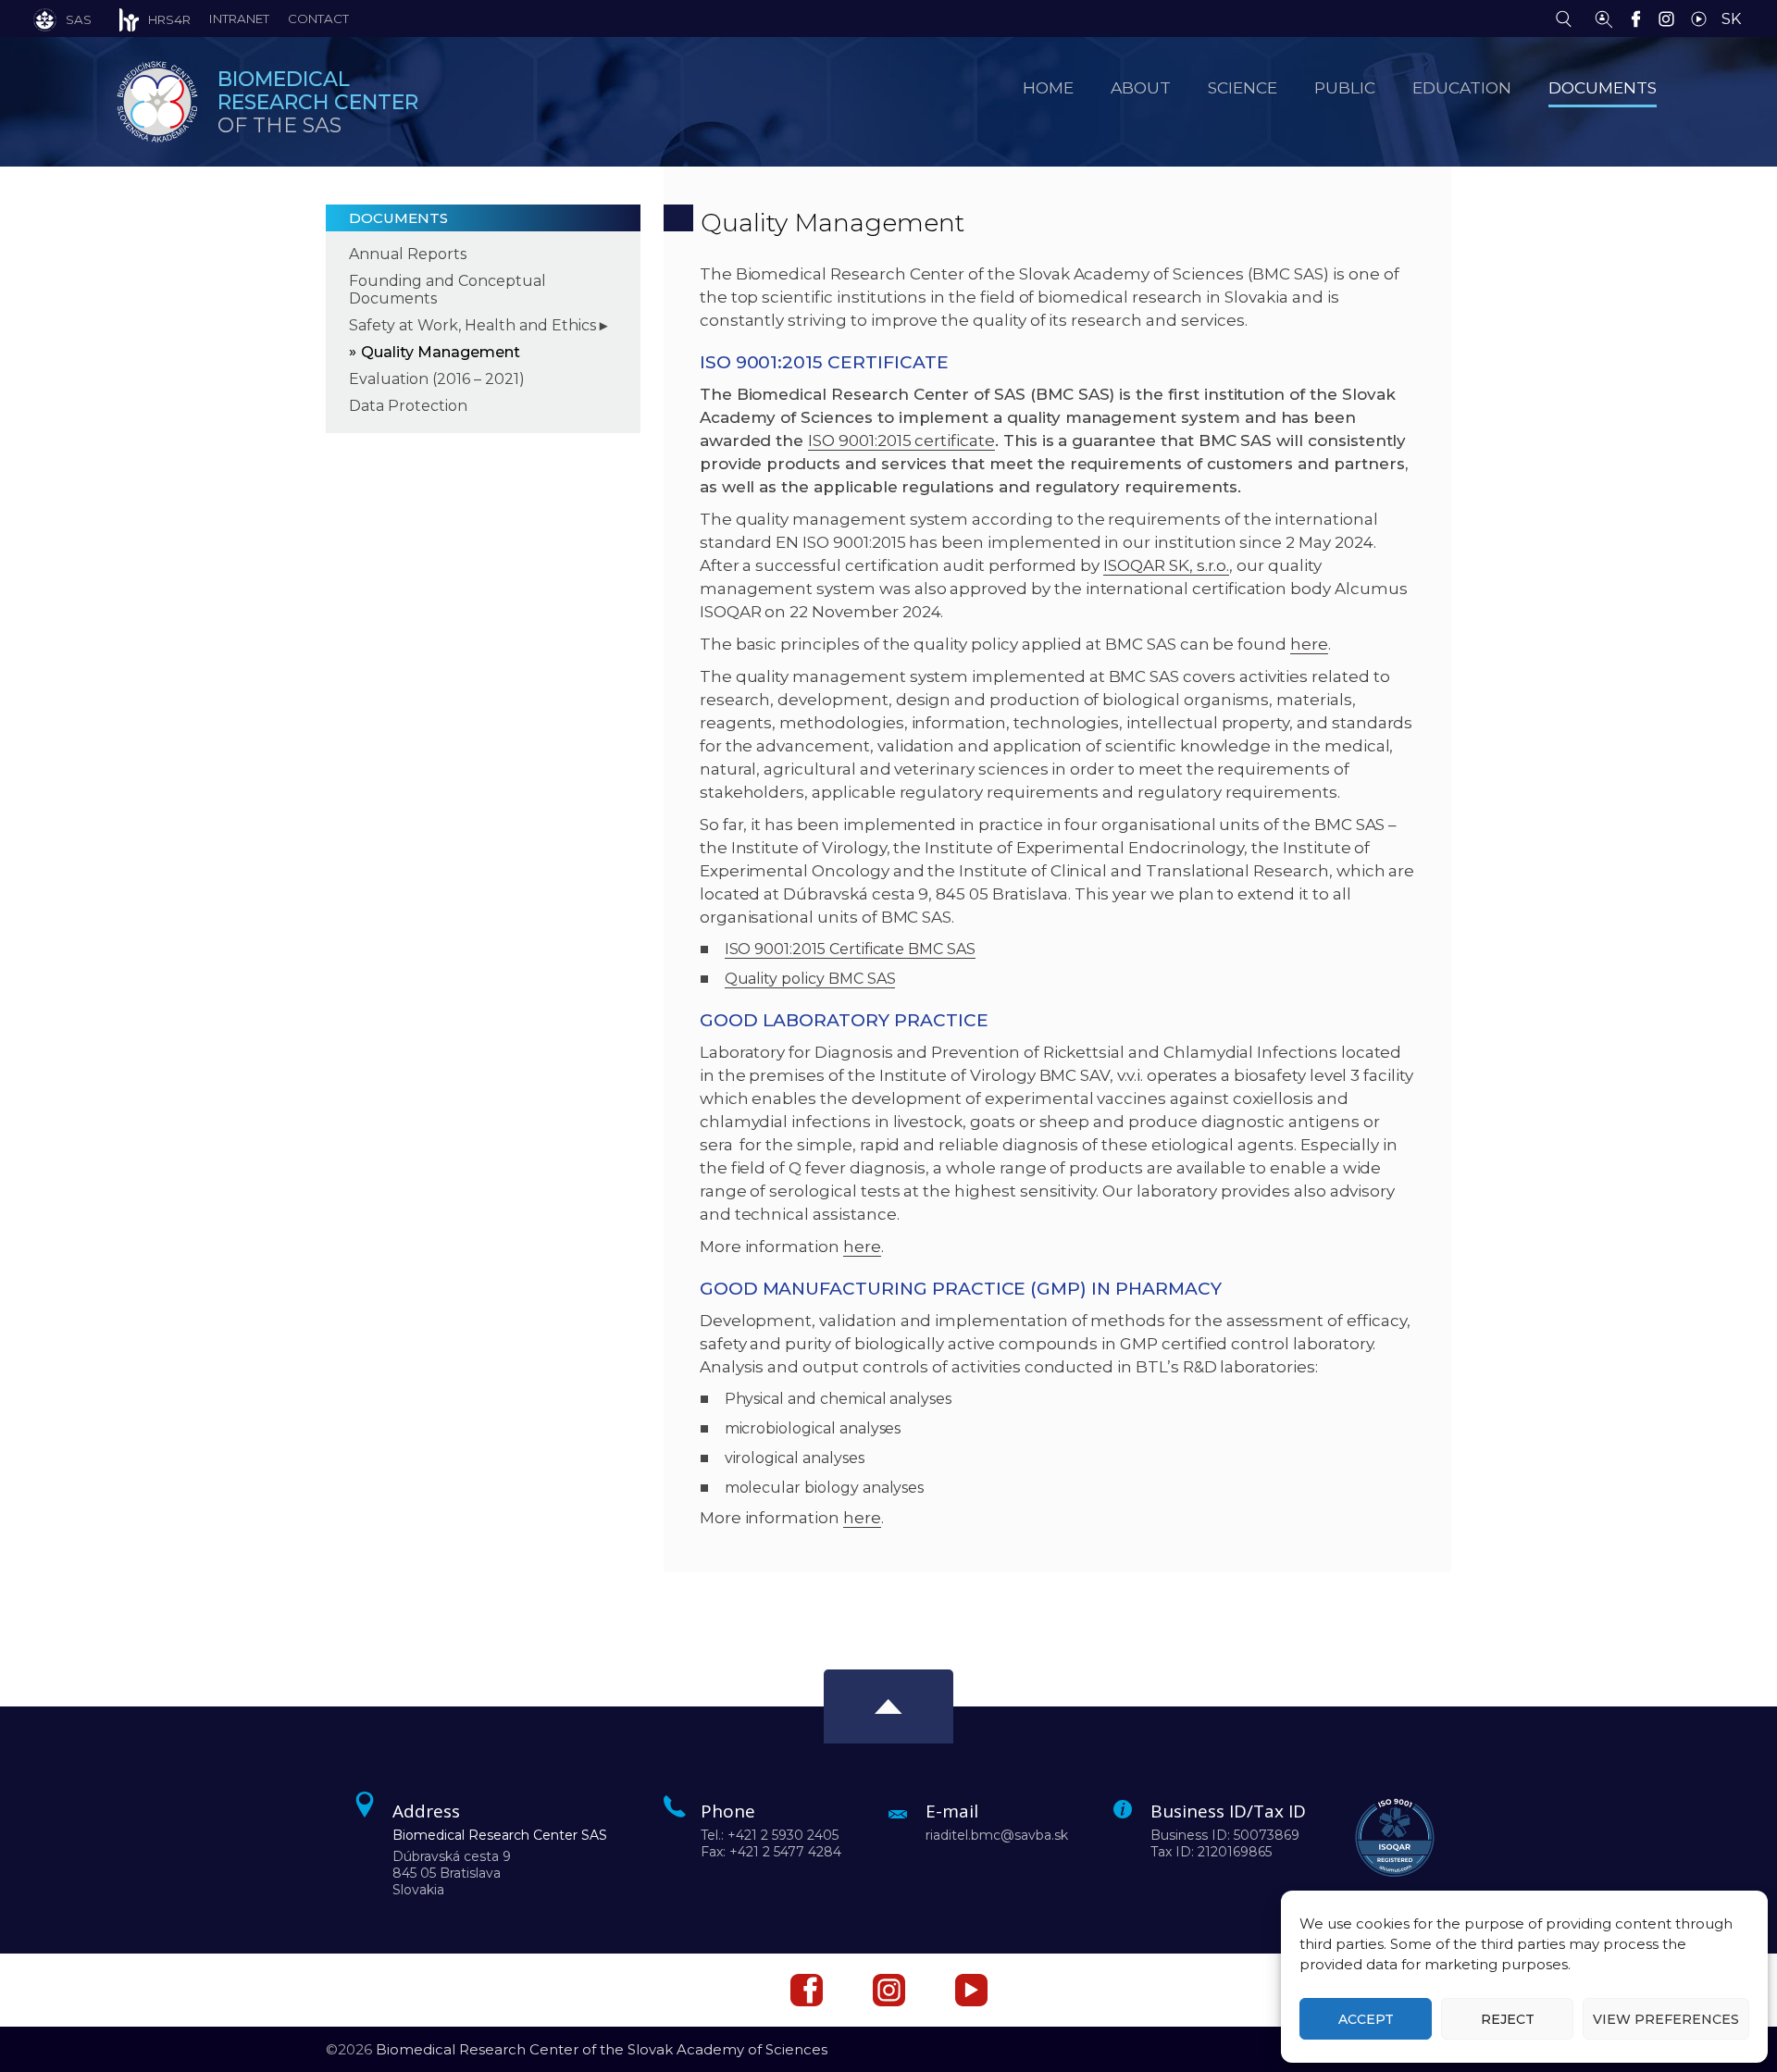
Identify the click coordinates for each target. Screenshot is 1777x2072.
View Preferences (1666, 2019)
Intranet (239, 19)
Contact (318, 19)
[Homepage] (157, 102)
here (1309, 644)
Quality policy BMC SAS (810, 979)
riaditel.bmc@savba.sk (997, 1835)
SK (1731, 19)
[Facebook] (1640, 18)
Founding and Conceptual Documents (447, 290)
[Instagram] (1671, 18)
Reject (1508, 2019)
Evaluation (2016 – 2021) (437, 379)
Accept (1366, 2019)
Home (1048, 87)
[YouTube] (1703, 18)
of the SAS (318, 102)
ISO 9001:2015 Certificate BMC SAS (850, 949)
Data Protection (408, 406)
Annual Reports (408, 254)
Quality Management (441, 352)
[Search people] (1604, 18)
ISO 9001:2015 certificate (901, 440)
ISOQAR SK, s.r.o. (1166, 565)
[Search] (1568, 18)
